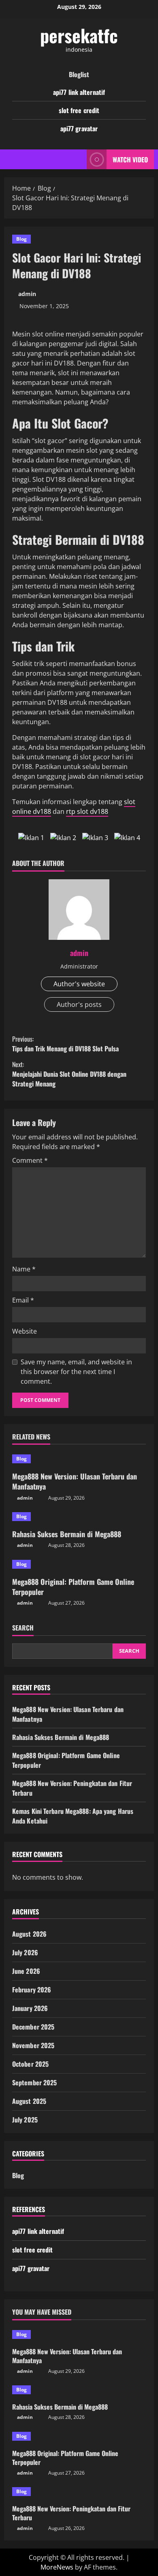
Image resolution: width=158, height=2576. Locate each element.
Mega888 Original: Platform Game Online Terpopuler (73, 1587)
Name (24, 1269)
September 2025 (34, 2082)
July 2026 (25, 1952)
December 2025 (33, 2027)
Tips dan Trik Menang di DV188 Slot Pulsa (65, 1044)
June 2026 (26, 1971)
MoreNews (57, 2567)
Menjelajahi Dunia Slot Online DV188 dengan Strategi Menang (69, 1074)
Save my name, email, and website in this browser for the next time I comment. (76, 1372)
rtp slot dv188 (87, 811)
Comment (30, 1160)
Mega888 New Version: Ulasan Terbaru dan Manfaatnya (75, 1481)
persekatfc (79, 35)
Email (23, 1300)
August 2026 (29, 1934)
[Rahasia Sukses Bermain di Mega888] (79, 1517)
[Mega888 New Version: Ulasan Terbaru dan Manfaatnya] (79, 1459)
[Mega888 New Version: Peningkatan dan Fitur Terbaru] (79, 2492)
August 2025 (29, 2101)
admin (27, 294)
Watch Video (130, 159)
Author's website (79, 984)
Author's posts (79, 1004)
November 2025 (33, 2045)
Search (23, 1628)
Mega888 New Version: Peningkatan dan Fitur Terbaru (71, 2513)
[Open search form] (77, 159)
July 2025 (25, 2120)
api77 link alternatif (79, 92)
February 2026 (32, 1990)
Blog (21, 239)
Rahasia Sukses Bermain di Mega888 (67, 1534)
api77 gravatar (79, 128)
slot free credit (79, 110)
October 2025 (30, 2064)
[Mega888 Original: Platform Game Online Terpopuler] (79, 1564)
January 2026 (30, 2008)
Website (25, 1331)
